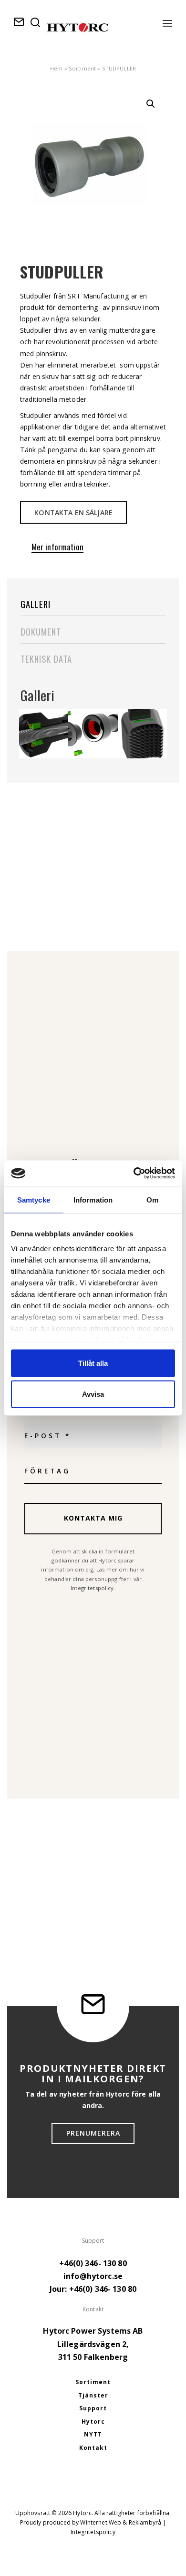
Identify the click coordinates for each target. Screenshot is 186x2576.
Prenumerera (93, 2133)
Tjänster (93, 2395)
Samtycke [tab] (34, 1200)
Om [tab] (152, 1200)
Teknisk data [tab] (46, 659)
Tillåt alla (93, 1363)
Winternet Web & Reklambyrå (121, 2522)
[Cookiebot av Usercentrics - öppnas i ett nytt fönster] (134, 1173)
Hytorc (93, 2422)
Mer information (57, 548)
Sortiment (82, 68)
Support (93, 2408)
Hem (56, 68)
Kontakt (93, 2448)
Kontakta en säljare (73, 512)
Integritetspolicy (92, 1588)
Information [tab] (93, 1200)
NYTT (93, 2434)
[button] (151, 104)
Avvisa (93, 1394)
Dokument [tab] (41, 632)
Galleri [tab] (36, 604)
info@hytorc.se (93, 2276)
